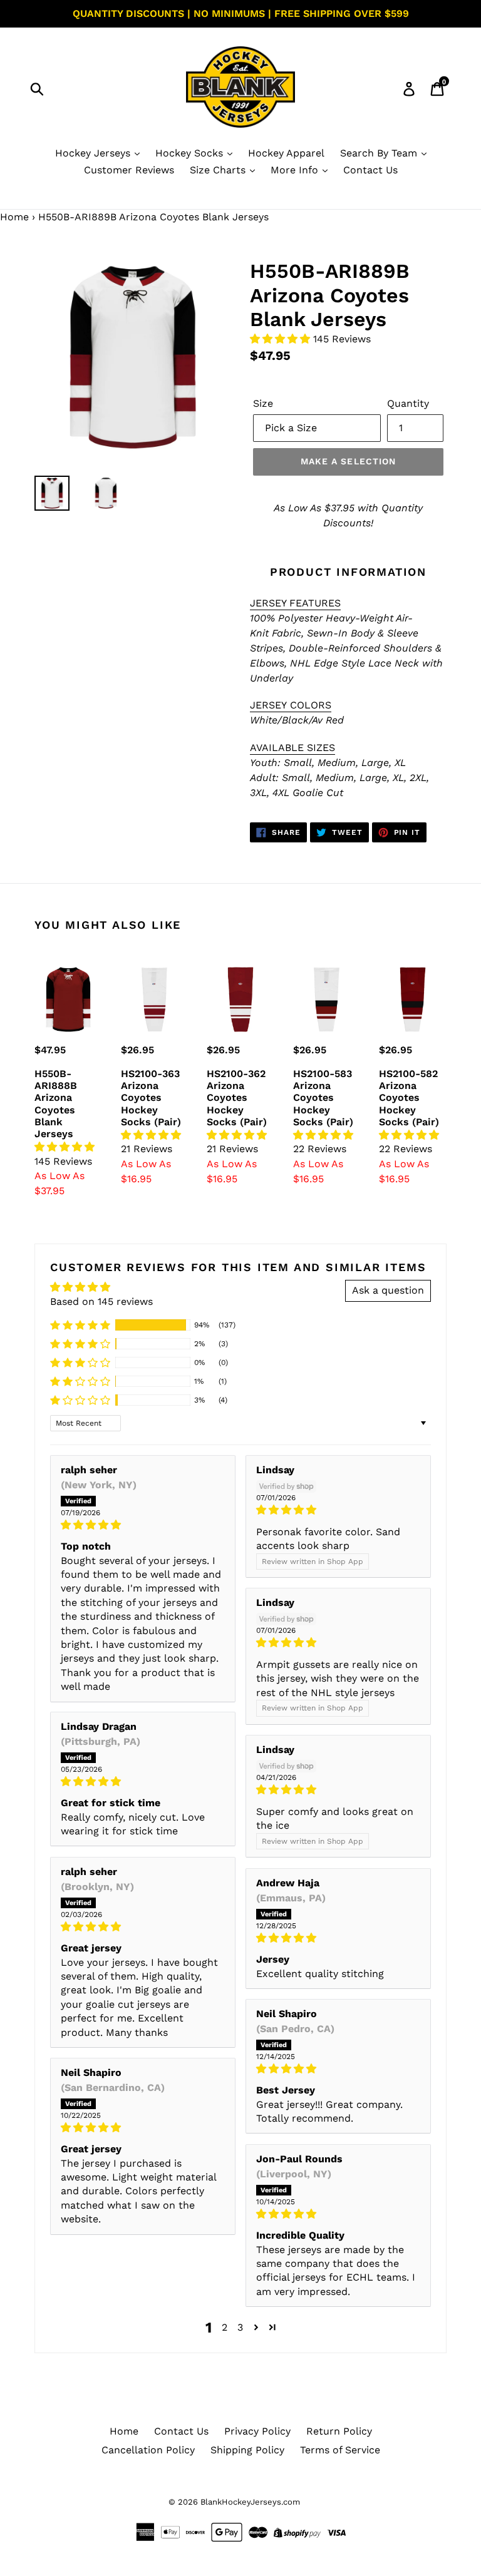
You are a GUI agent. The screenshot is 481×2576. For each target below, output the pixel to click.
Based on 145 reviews (101, 1301)
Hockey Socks (191, 153)
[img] (143, 1525)
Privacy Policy (257, 2431)
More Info (296, 170)
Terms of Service (340, 2450)
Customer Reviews (129, 170)
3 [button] (240, 2327)
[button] (282, 339)
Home (14, 217)
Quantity (408, 403)
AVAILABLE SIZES (292, 748)
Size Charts (219, 170)
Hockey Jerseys (94, 153)
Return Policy (339, 2431)
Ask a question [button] (388, 1290)
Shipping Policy (247, 2450)
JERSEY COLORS (291, 705)
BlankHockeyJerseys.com (250, 2502)
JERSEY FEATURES (295, 603)
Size (263, 403)
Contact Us (370, 170)
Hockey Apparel (286, 153)
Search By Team (380, 153)
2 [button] (225, 2327)
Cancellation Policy (148, 2450)
